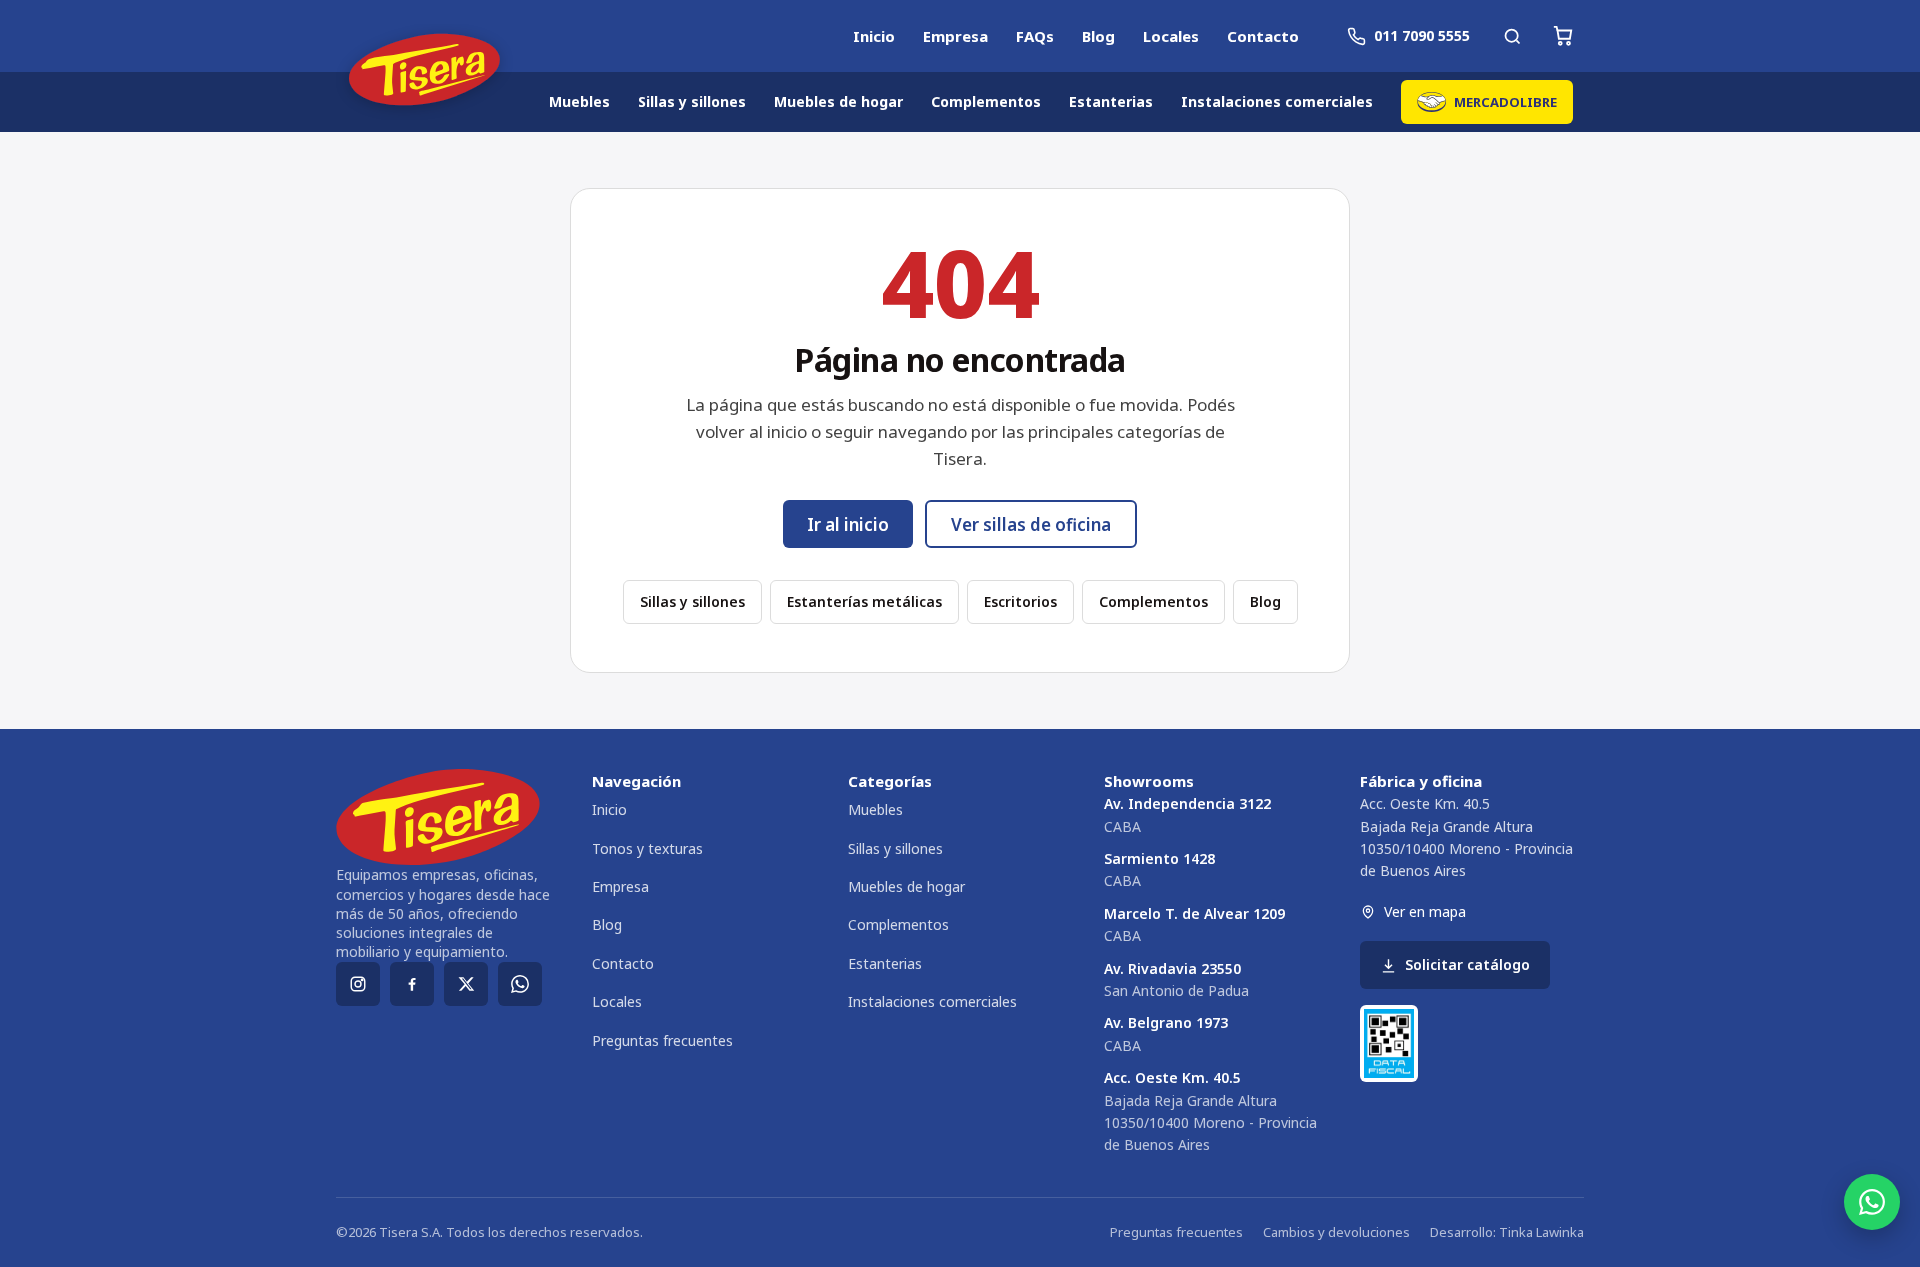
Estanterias (1111, 101)
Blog (1098, 36)
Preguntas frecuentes (662, 1040)
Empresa (955, 36)
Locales (1171, 36)
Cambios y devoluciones (1336, 1232)
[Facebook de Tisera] (412, 984)
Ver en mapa (1425, 911)
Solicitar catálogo (1467, 964)
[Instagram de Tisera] (358, 984)
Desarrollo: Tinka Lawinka (1507, 1232)
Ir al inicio (848, 524)
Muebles (579, 101)
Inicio (874, 36)
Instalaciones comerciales (1277, 101)
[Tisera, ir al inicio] (424, 72)
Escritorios (1020, 601)
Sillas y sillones (692, 101)
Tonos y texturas (647, 848)
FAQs (1035, 36)
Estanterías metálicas (864, 601)
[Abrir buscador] (1512, 36)
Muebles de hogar (838, 101)
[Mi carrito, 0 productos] (1563, 36)
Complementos (986, 101)
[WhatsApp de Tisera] (520, 984)
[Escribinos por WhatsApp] (1872, 1202)
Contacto (1263, 36)
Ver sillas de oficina (1031, 524)
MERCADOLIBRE (1505, 102)
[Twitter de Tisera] (466, 984)
